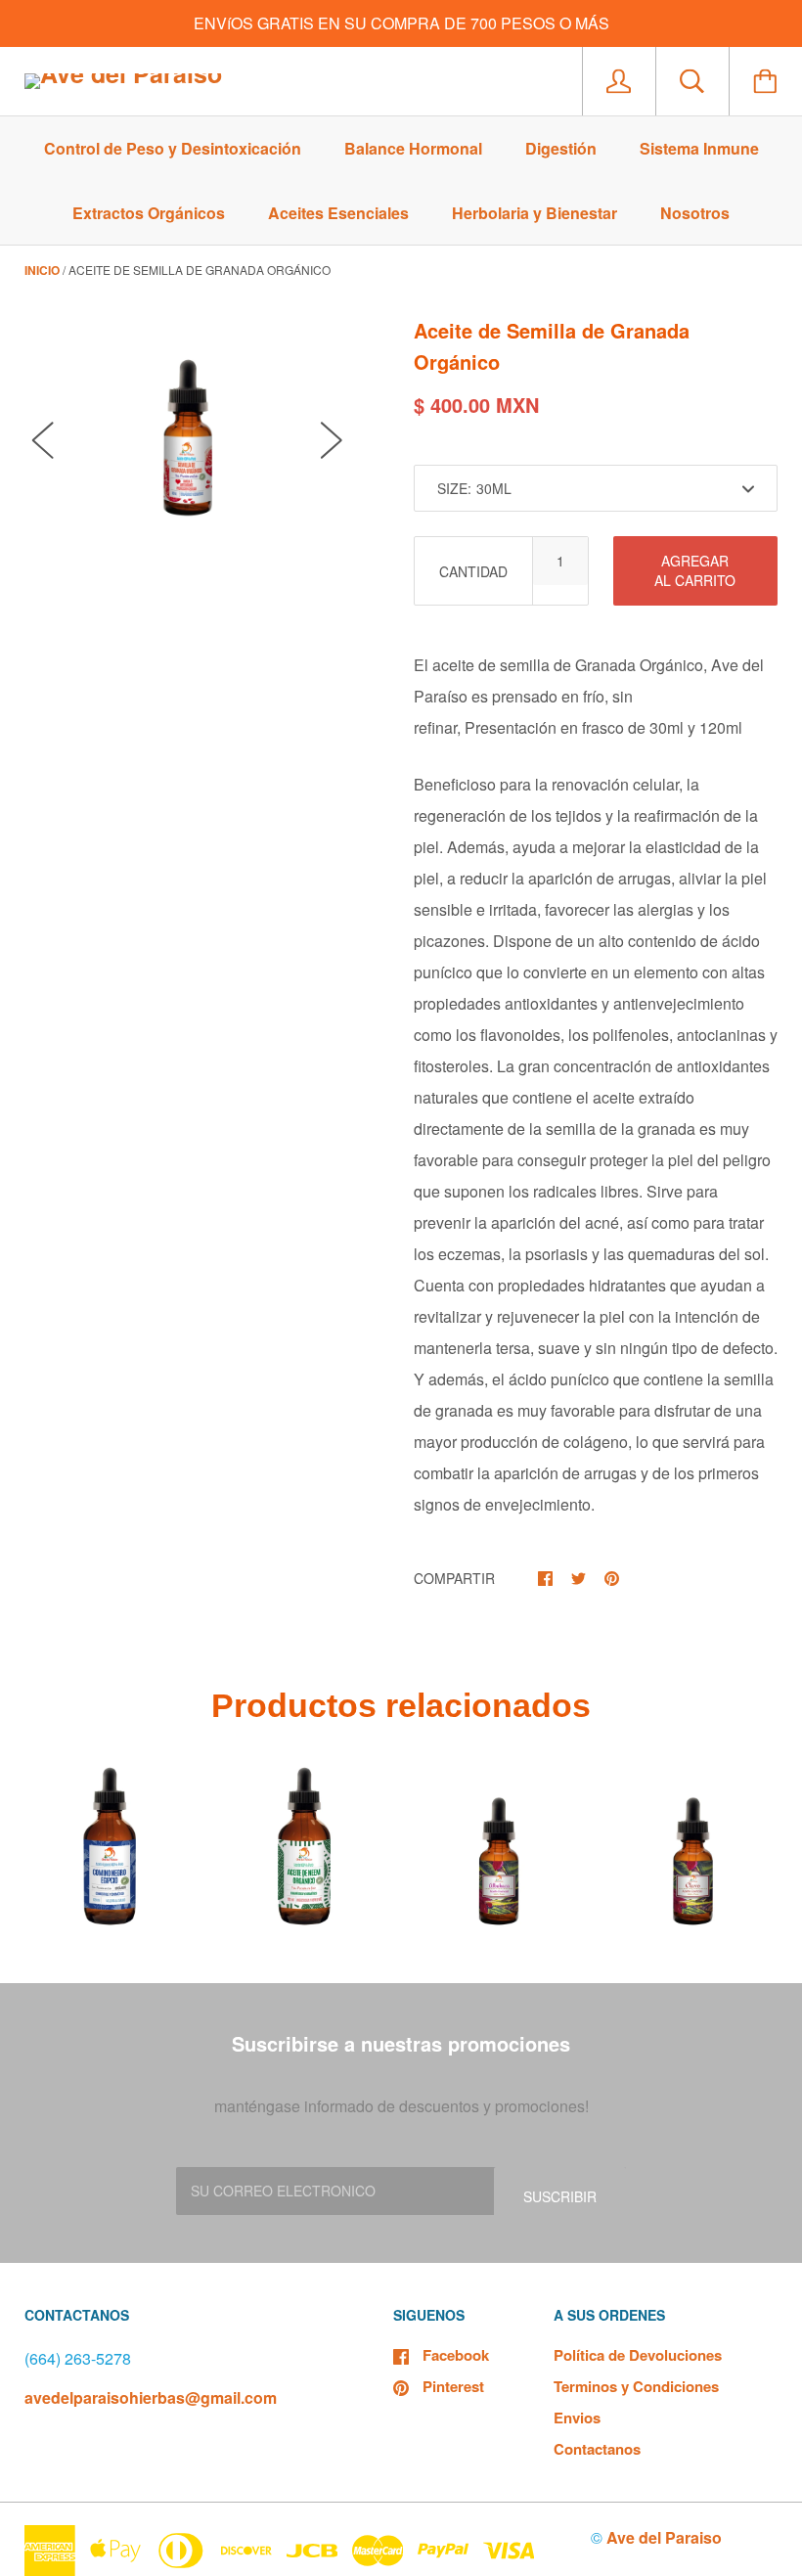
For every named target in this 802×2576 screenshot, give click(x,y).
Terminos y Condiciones (636, 2386)
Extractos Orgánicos (149, 213)
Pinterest (453, 2386)
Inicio (42, 270)
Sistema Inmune (699, 148)
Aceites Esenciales (338, 213)
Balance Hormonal (413, 148)
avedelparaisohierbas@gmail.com (151, 2397)
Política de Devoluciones (638, 2355)
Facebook (456, 2355)
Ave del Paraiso (664, 2537)
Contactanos (597, 2449)
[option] (187, 419)
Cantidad (473, 571)
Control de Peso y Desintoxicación (173, 148)
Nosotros (695, 213)
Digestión (561, 148)
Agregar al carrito (695, 570)
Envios (577, 2418)
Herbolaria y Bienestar (535, 213)
